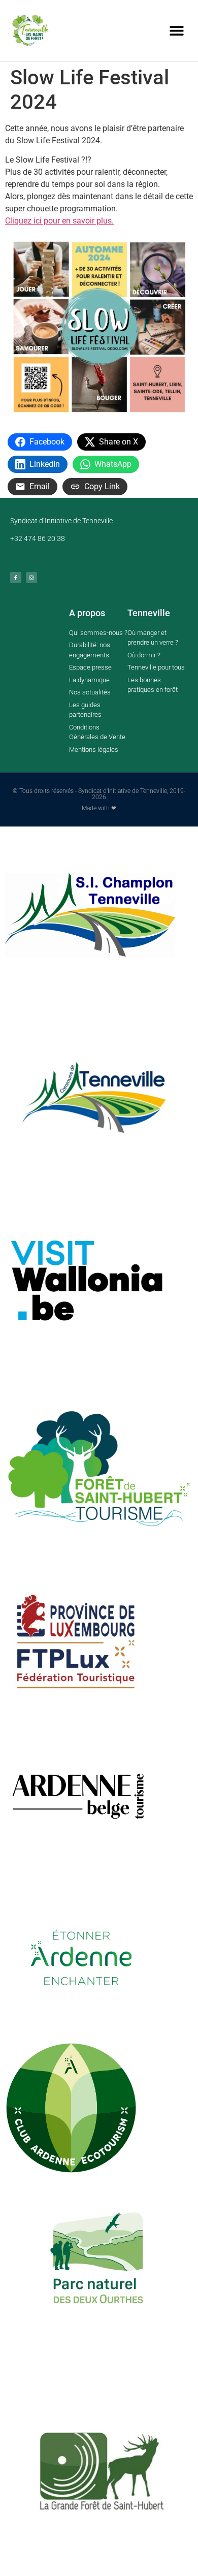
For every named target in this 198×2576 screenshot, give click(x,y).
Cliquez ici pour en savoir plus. (59, 221)
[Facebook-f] (16, 578)
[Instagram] (31, 578)
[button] (176, 31)
